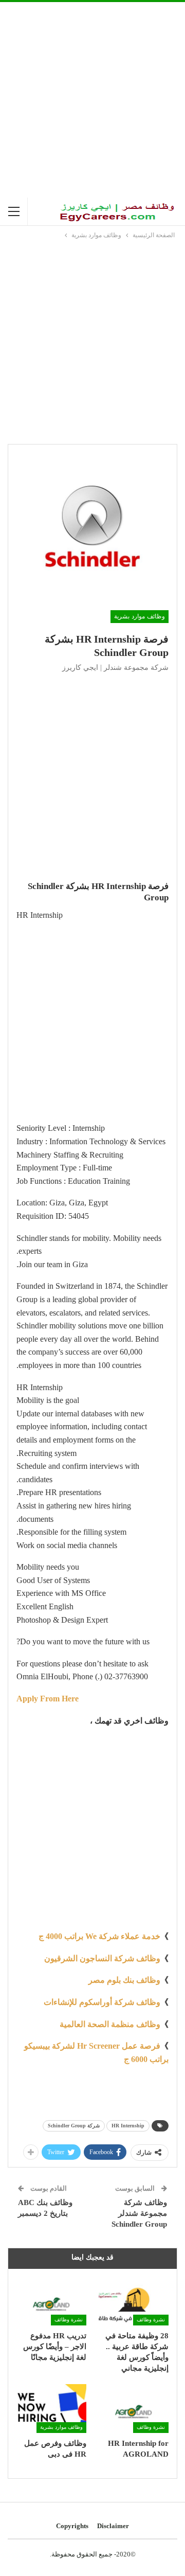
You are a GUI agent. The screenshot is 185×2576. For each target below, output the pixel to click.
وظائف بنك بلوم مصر (124, 1980)
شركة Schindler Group (74, 2126)
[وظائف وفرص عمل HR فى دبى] (51, 2409)
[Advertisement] (92, 100)
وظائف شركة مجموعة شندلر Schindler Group (139, 2213)
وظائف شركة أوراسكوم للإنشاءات (102, 2002)
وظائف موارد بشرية (140, 616)
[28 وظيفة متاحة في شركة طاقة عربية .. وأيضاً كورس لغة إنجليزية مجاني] (134, 2301)
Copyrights (72, 2526)
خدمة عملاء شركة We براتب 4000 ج (99, 1936)
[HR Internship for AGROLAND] (134, 2409)
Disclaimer (113, 2526)
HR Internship (128, 2126)
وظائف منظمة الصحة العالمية (110, 2024)
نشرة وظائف (151, 2320)
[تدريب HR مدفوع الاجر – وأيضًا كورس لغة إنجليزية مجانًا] (51, 2301)
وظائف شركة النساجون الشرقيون (102, 1958)
